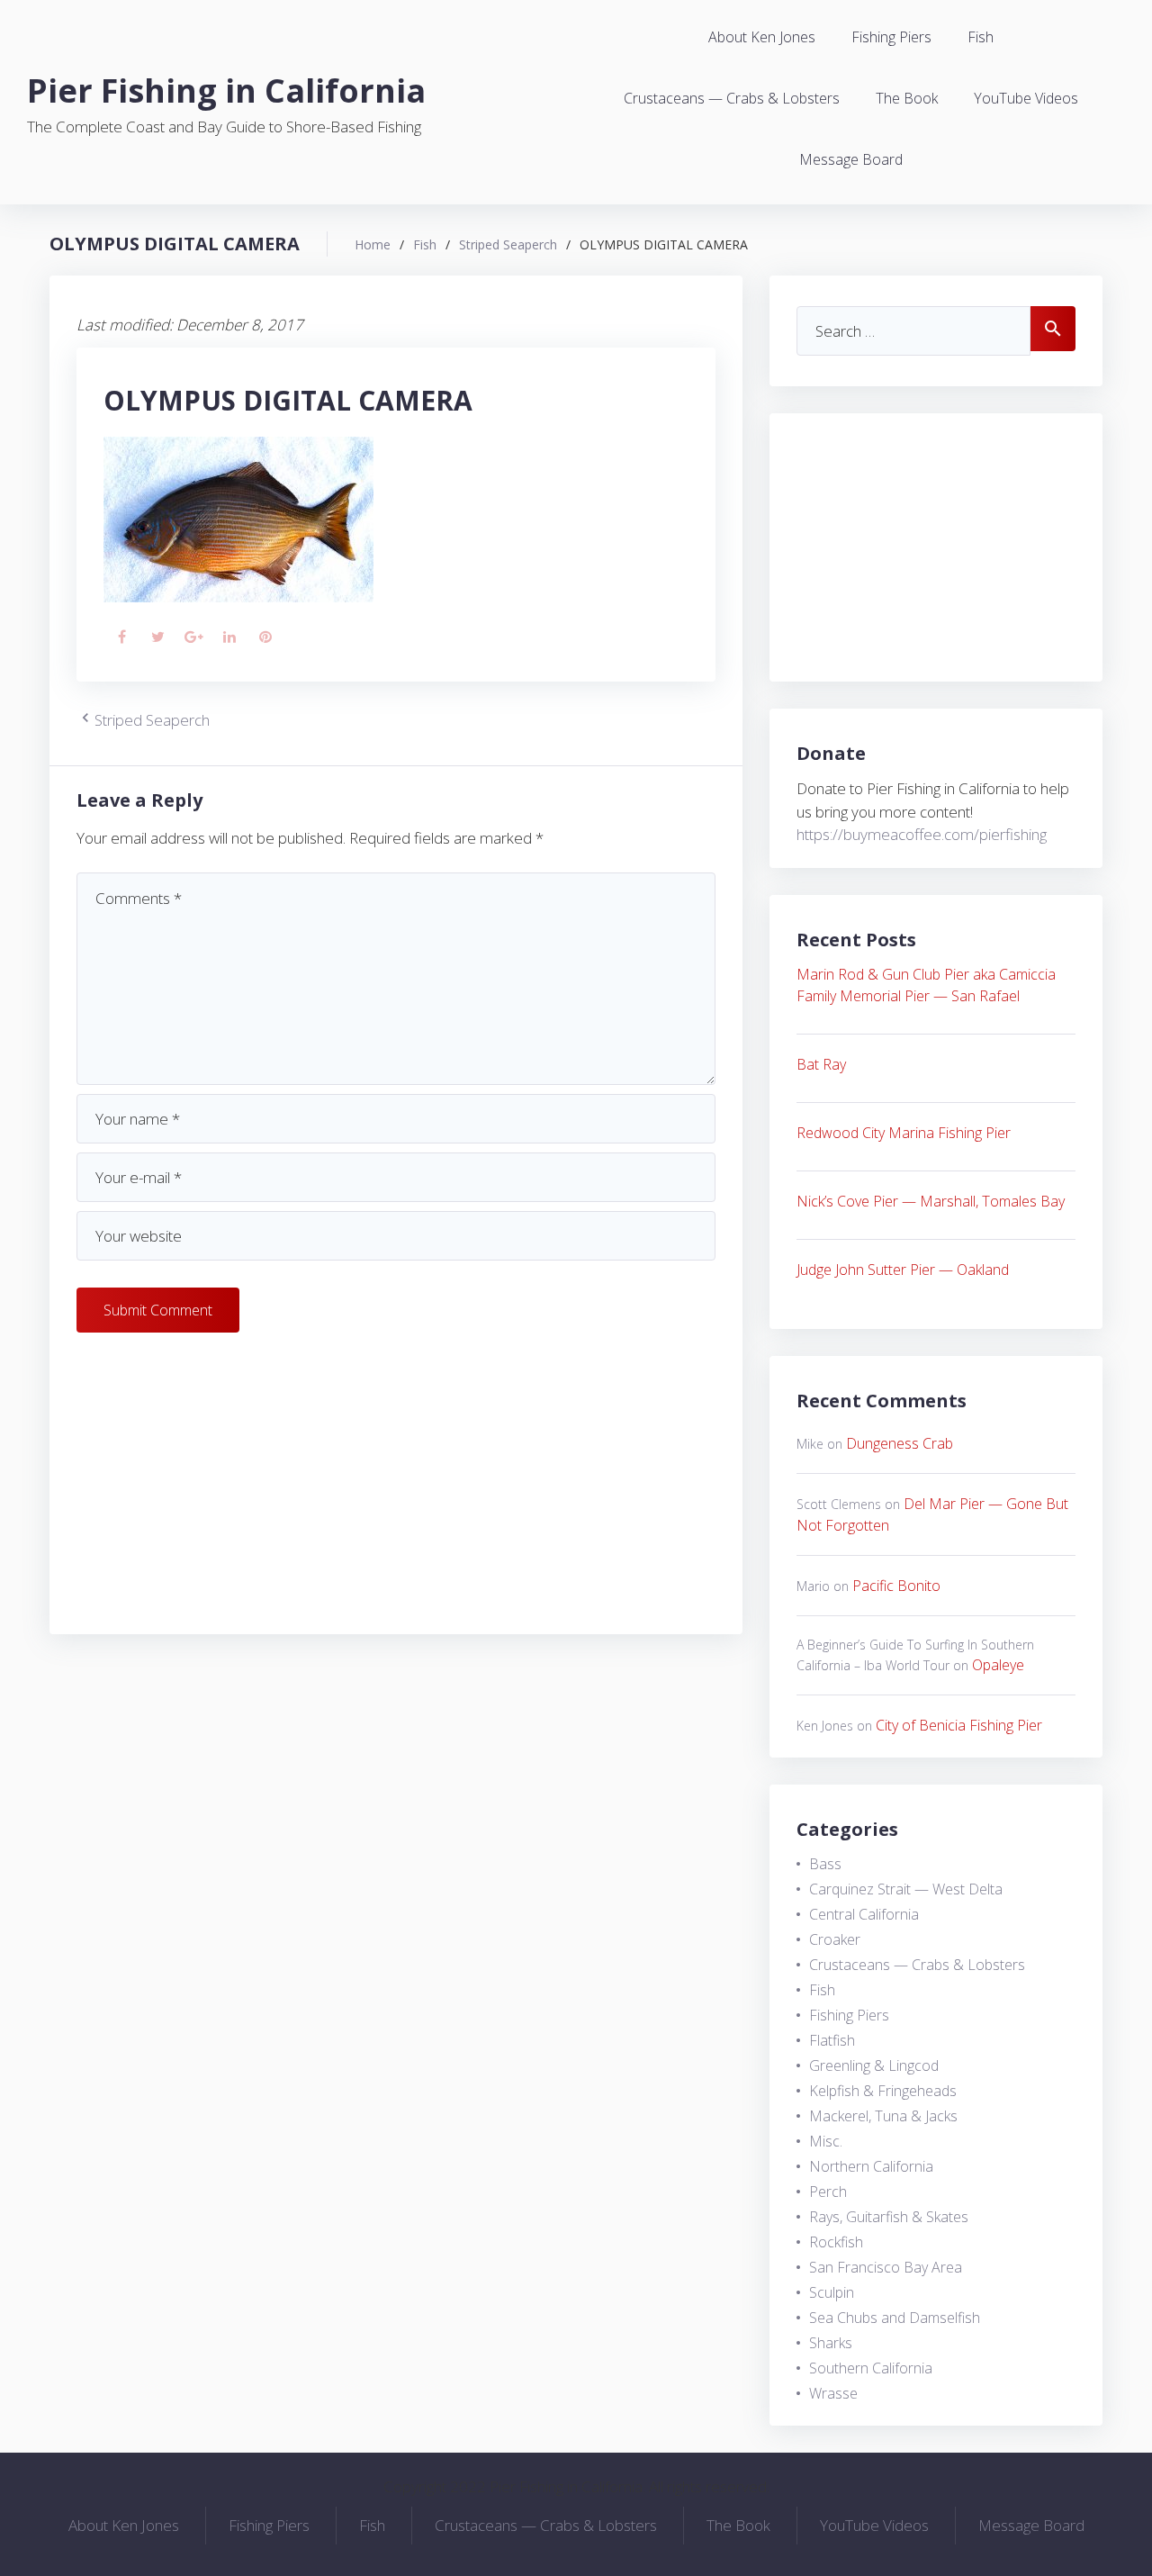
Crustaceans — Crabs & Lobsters (732, 98)
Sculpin (832, 2292)
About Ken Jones (762, 37)
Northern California (871, 2166)
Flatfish (832, 2040)
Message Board (851, 159)
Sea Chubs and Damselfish (895, 2318)
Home (373, 244)
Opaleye (998, 1665)
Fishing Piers (891, 37)
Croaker (835, 1939)
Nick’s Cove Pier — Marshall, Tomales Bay (931, 1201)
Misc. (826, 2141)
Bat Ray (821, 1064)
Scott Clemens (839, 1504)
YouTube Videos (1026, 98)
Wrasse (833, 2393)
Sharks (831, 2343)
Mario (813, 1586)
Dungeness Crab (900, 1443)
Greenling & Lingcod (874, 2065)
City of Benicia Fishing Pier (959, 1725)
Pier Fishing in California (226, 90)
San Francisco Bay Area (886, 2267)
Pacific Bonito (896, 1586)
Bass (825, 1864)
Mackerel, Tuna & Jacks (883, 2116)
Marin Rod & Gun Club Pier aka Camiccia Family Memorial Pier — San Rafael (926, 985)
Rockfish (836, 2242)
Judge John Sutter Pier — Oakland (903, 1270)
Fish (981, 37)
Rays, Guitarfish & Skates (889, 2217)
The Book (907, 98)
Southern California (871, 2368)
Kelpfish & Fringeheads (883, 2091)
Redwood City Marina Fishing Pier (904, 1133)
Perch (828, 2192)
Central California (864, 1914)
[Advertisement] (396, 1481)
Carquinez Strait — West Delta (906, 1889)
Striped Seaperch (508, 244)
